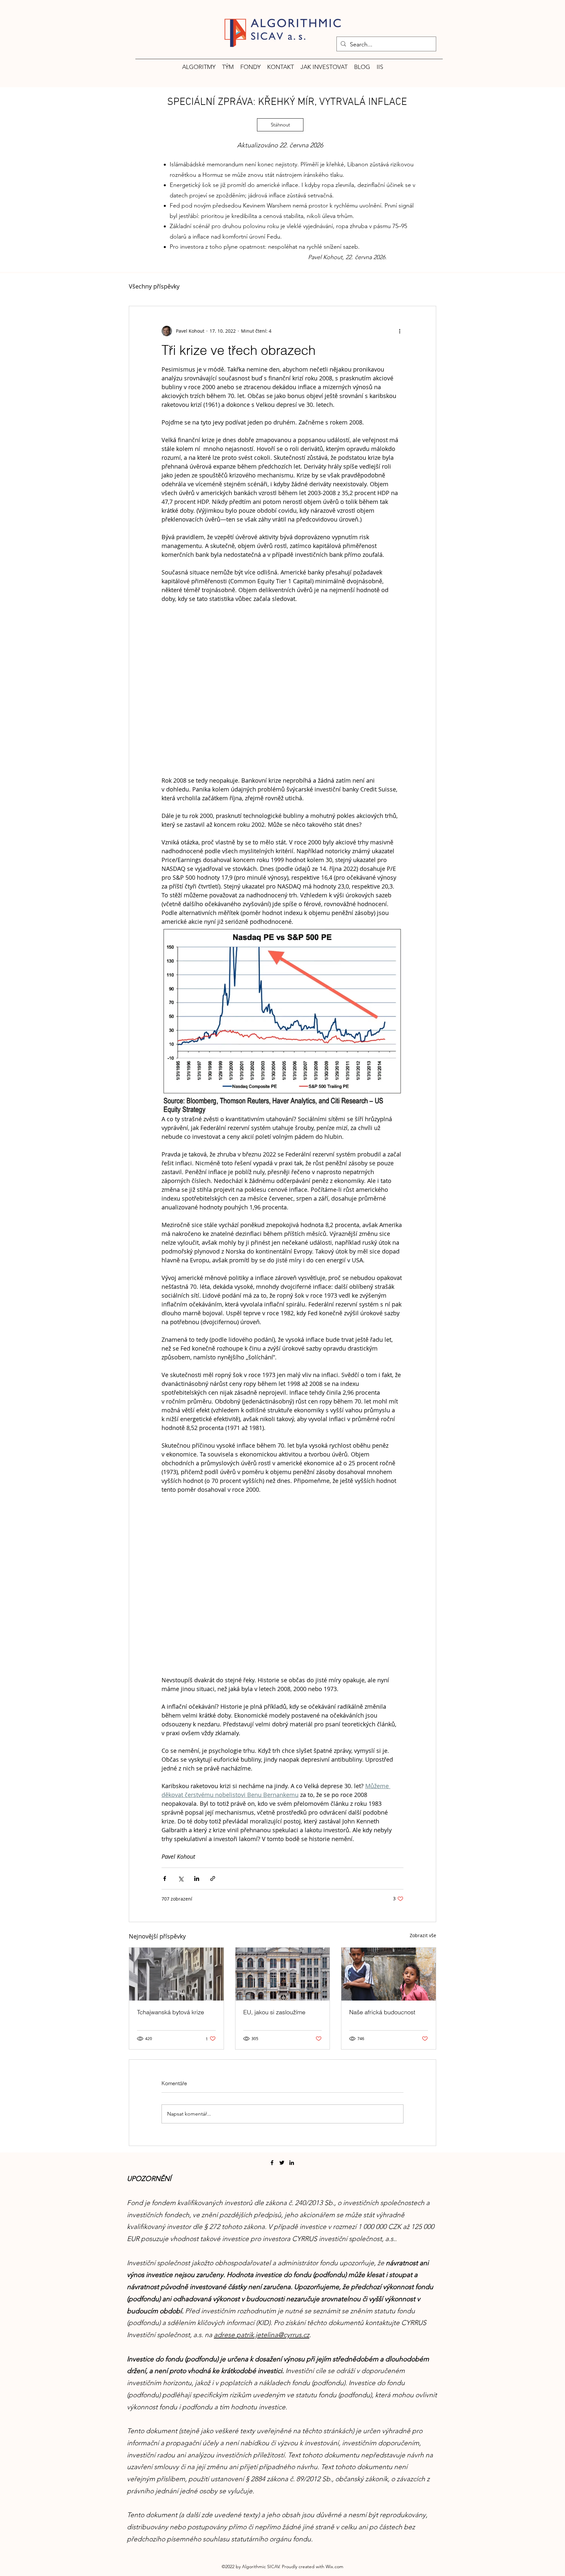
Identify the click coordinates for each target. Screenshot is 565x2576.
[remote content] (282, 690)
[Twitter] (282, 2163)
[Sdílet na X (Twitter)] (181, 1878)
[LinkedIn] (292, 2163)
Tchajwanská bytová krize (171, 2012)
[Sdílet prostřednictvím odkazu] (213, 1878)
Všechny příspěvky (154, 286)
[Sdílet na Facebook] (165, 1878)
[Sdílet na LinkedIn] (197, 1878)
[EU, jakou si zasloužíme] (283, 1974)
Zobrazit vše (423, 1935)
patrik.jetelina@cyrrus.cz (273, 2335)
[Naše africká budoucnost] (389, 1974)
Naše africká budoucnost (382, 2012)
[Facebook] (272, 2163)
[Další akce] (400, 331)
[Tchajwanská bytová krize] (176, 1974)
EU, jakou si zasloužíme (274, 2012)
